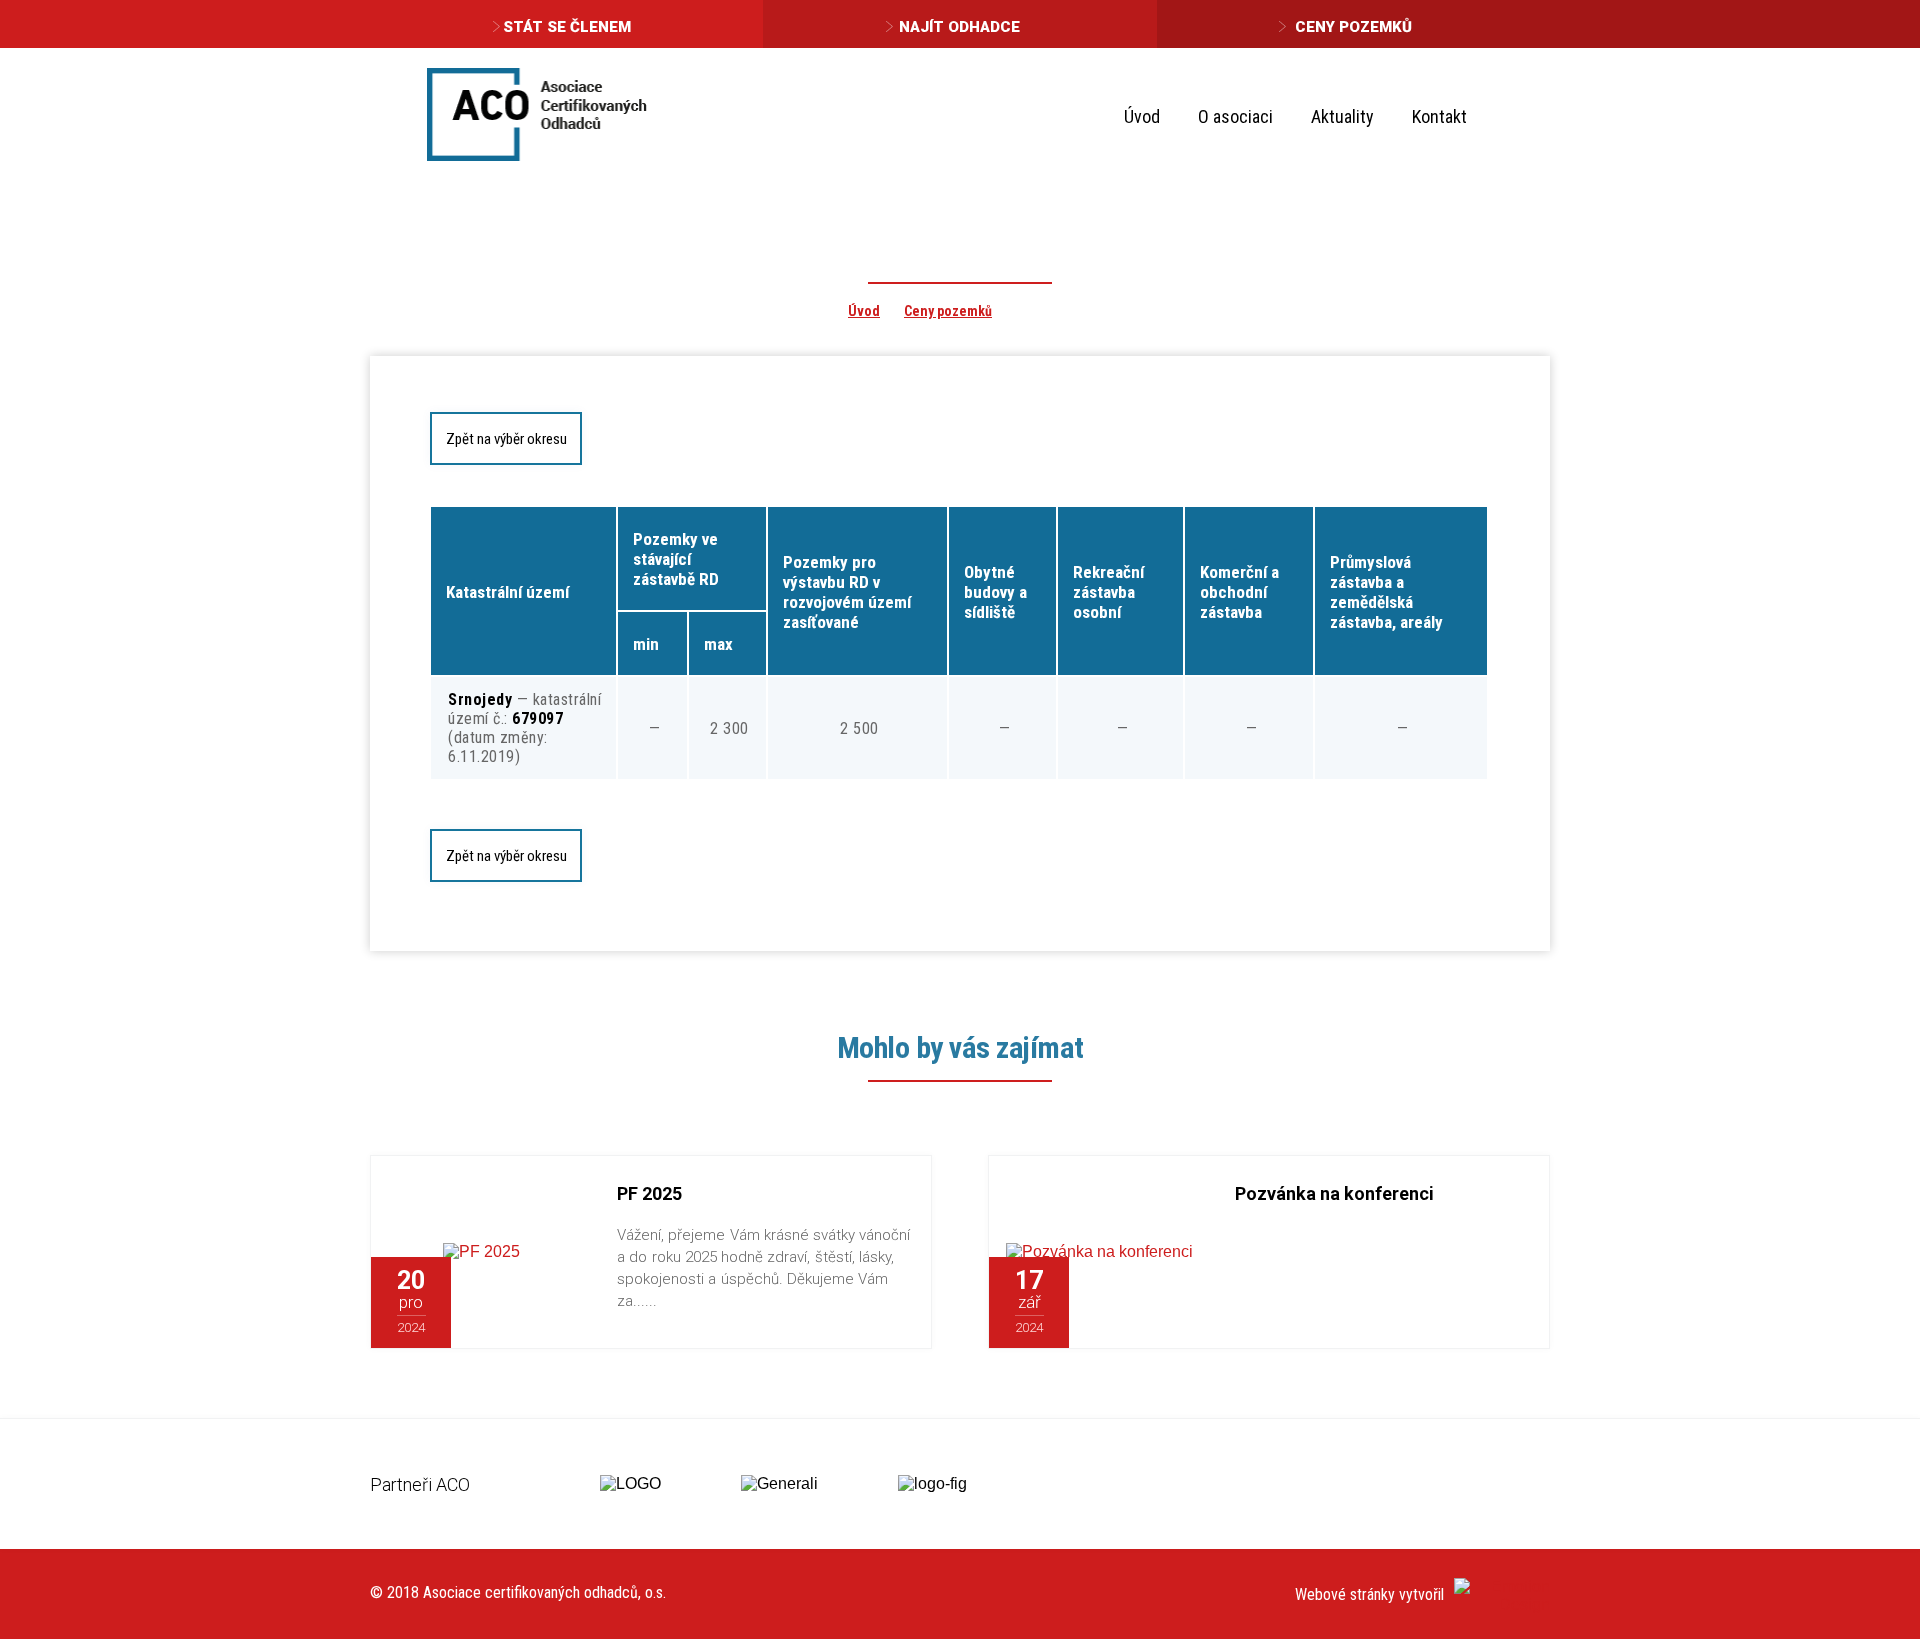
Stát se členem (567, 27)
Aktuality (1342, 116)
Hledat (1518, 115)
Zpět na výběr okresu (506, 439)
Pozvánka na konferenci (1334, 1193)
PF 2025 (649, 1193)
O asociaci (1235, 116)
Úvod (1142, 116)
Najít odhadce (959, 27)
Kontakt (1439, 116)
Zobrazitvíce (521, 1303)
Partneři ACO (420, 1484)
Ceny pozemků (1353, 27)
